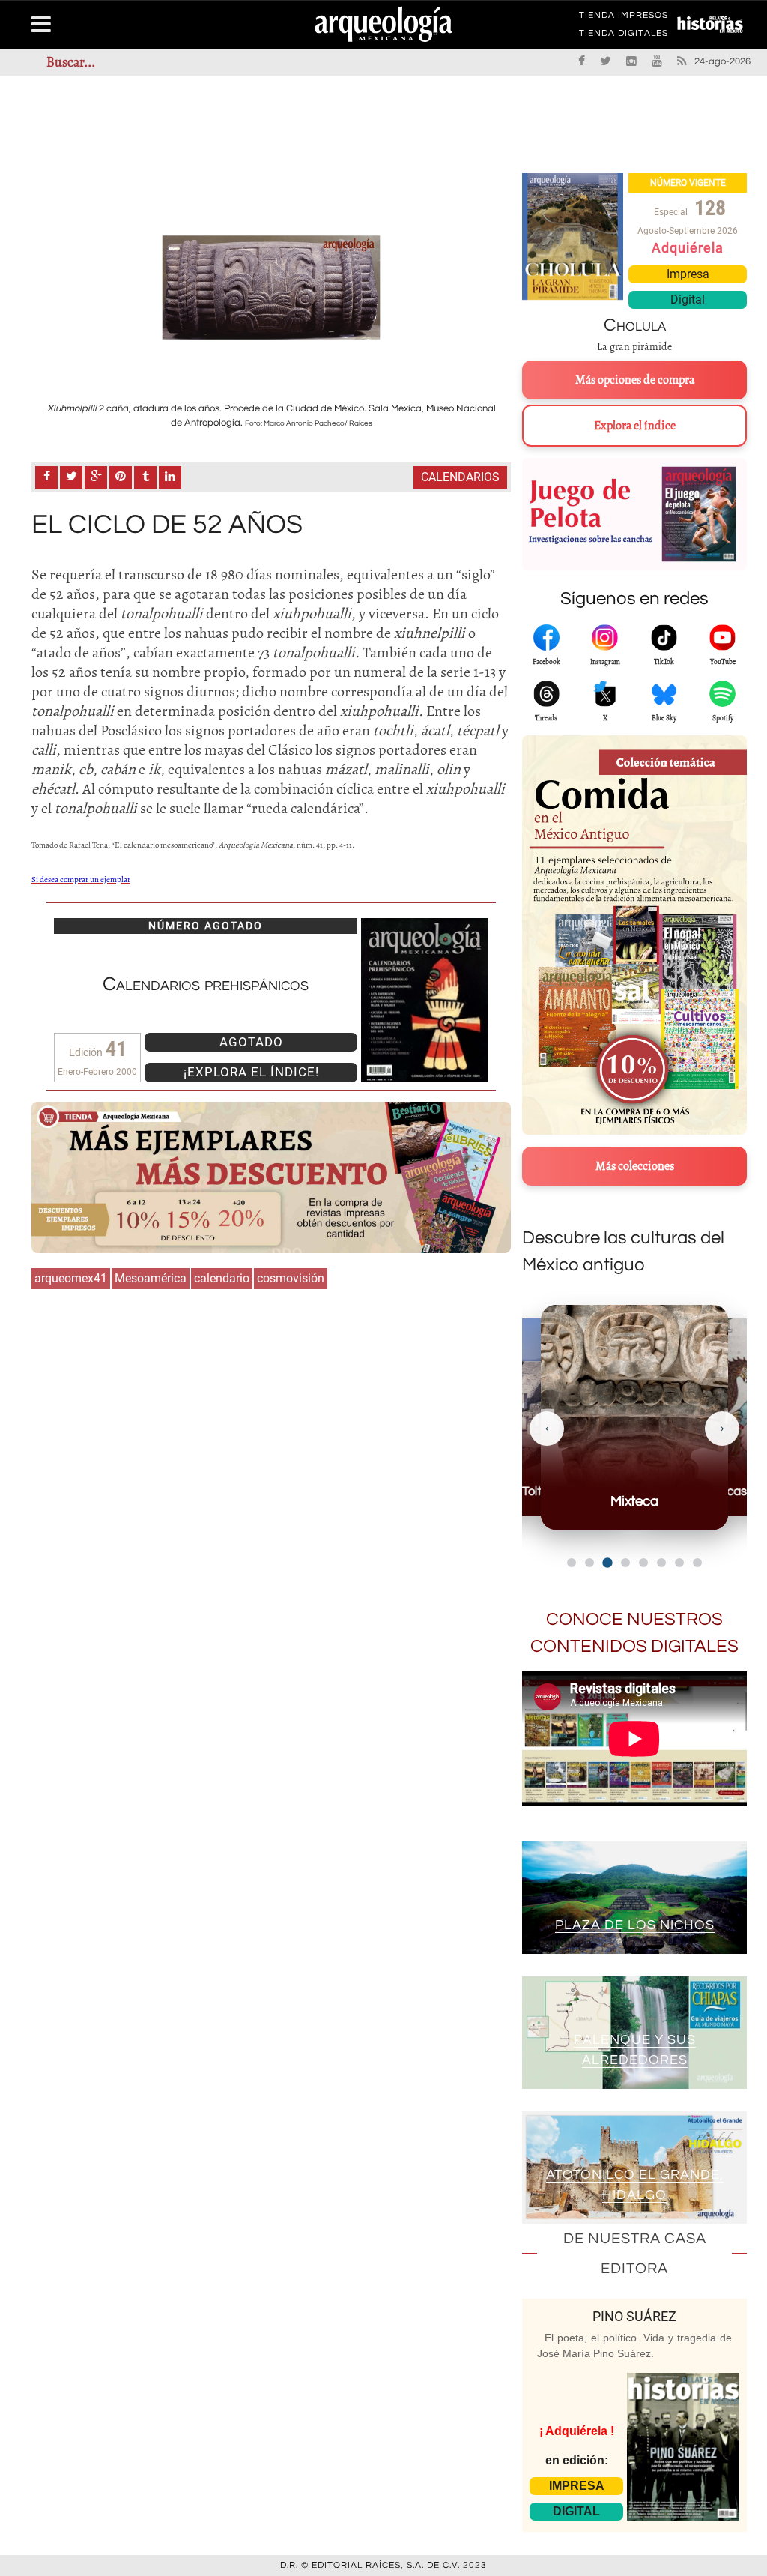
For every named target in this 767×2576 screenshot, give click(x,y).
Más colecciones (635, 1166)
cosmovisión (291, 1278)
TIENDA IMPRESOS (624, 18)
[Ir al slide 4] (625, 1563)
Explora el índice (635, 426)
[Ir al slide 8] (697, 1563)
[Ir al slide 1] (572, 1563)
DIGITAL (576, 2511)
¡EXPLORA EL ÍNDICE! (251, 1072)
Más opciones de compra (635, 380)
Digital (688, 299)
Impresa (688, 274)
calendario (222, 1278)
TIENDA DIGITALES (624, 36)
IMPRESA (577, 2486)
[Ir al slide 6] (661, 1563)
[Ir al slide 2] (589, 1563)
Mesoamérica (151, 1278)
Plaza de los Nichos (635, 1925)
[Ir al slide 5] (643, 1563)
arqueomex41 (71, 1278)
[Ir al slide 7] (679, 1563)
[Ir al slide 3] (607, 1562)
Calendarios (460, 477)
